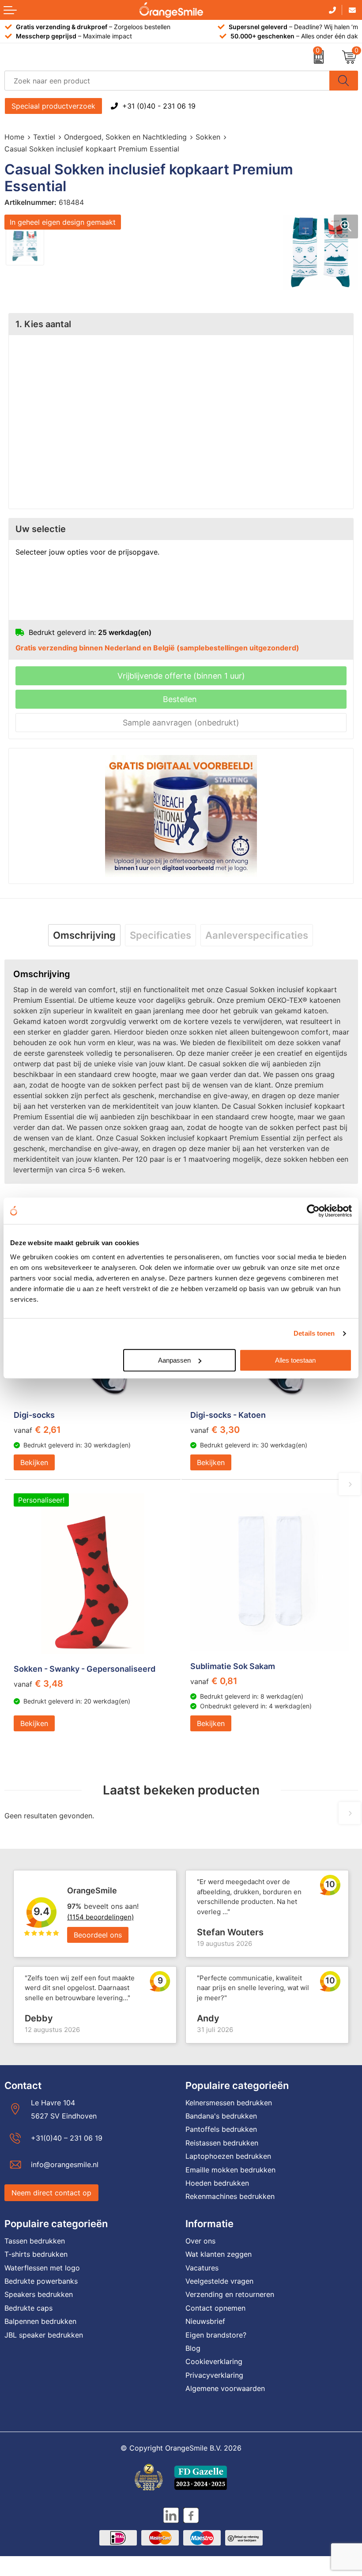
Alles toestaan (295, 1360)
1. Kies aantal (43, 324)
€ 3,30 (215, 1430)
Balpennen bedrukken (40, 2321)
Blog (193, 2348)
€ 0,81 (214, 1681)
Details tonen (314, 1333)
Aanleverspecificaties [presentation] (257, 935)
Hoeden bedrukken (217, 2183)
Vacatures (202, 2268)
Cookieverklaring (214, 2361)
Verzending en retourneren (230, 2294)
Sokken (208, 137)
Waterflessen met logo (42, 2268)
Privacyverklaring (214, 2375)
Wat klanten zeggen (219, 2254)
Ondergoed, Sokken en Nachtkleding (125, 137)
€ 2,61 (37, 1430)
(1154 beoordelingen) (100, 1917)
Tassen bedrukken (35, 2241)
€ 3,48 (38, 1684)
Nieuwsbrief (205, 2321)
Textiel (44, 137)
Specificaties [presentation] (160, 935)
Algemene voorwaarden (225, 2388)
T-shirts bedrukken (36, 2254)
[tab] (84, 935)
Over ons (200, 2241)
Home (14, 137)
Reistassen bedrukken (222, 2143)
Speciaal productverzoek (53, 106)
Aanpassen (174, 1360)
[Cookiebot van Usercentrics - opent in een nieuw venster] (313, 1211)
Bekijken (34, 1462)
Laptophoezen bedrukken (228, 2156)
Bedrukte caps (28, 2308)
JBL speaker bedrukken (44, 2335)
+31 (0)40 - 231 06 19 (159, 106)
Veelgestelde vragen (219, 2281)
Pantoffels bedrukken (221, 2129)
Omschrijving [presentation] (84, 935)
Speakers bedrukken (39, 2294)
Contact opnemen (215, 2308)
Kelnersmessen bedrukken (229, 2103)
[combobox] (167, 81)
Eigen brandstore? (216, 2335)
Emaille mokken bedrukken (230, 2170)
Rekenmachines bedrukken (230, 2196)
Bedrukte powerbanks (41, 2281)
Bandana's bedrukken (221, 2116)
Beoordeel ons (98, 1935)
